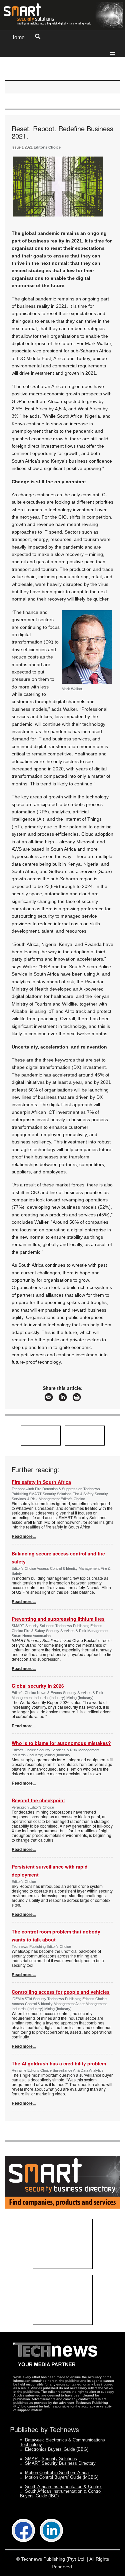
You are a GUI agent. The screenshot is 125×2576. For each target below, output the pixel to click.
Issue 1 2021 (22, 147)
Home (17, 37)
